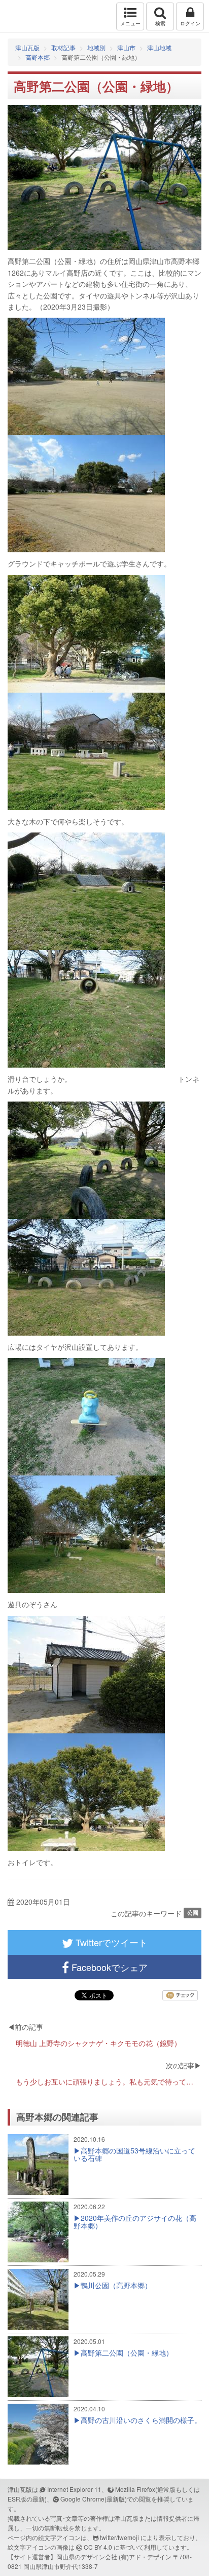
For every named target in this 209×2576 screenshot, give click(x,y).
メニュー (130, 23)
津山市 (126, 47)
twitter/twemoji (119, 2537)
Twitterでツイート (110, 1942)
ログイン (190, 23)
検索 (160, 23)
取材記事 (63, 47)
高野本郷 (38, 57)
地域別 (96, 47)
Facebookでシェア (108, 1967)
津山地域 (159, 47)
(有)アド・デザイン (145, 2556)
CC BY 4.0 (98, 2547)
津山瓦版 (29, 16)
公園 (193, 1913)
